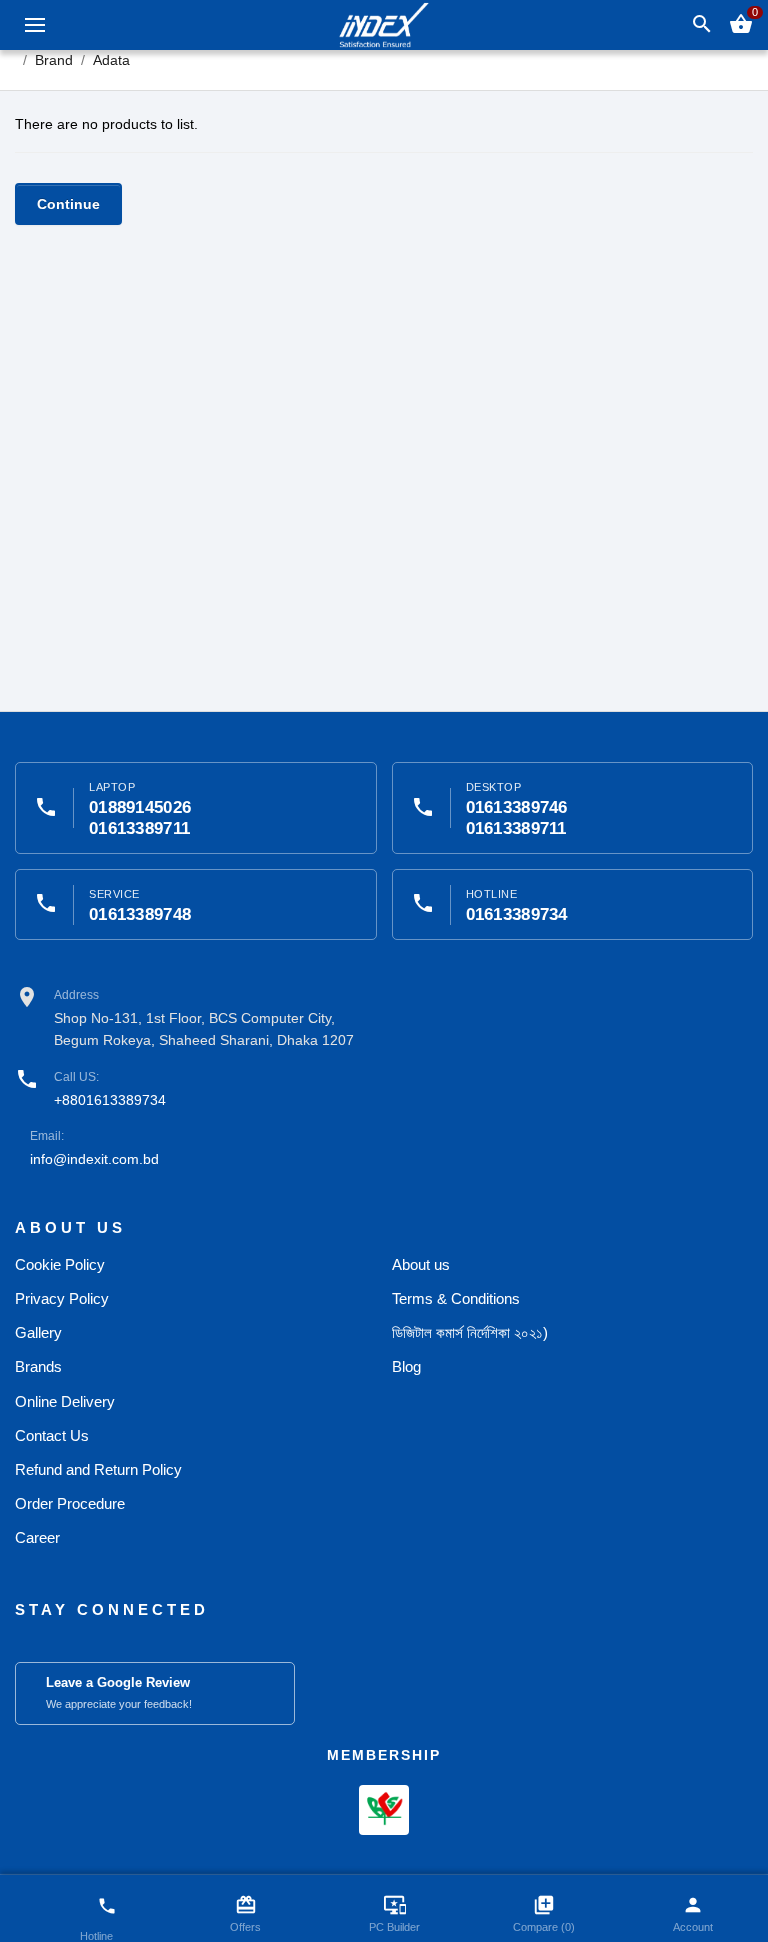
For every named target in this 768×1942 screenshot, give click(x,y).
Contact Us (52, 1435)
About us (421, 1264)
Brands (38, 1366)
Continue (68, 204)
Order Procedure (70, 1503)
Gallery (38, 1332)
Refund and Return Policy (98, 1469)
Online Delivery (65, 1401)
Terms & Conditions (456, 1298)
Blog (406, 1366)
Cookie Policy (60, 1264)
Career (37, 1537)
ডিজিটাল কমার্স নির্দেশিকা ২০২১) (470, 1332)
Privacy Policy (62, 1298)
